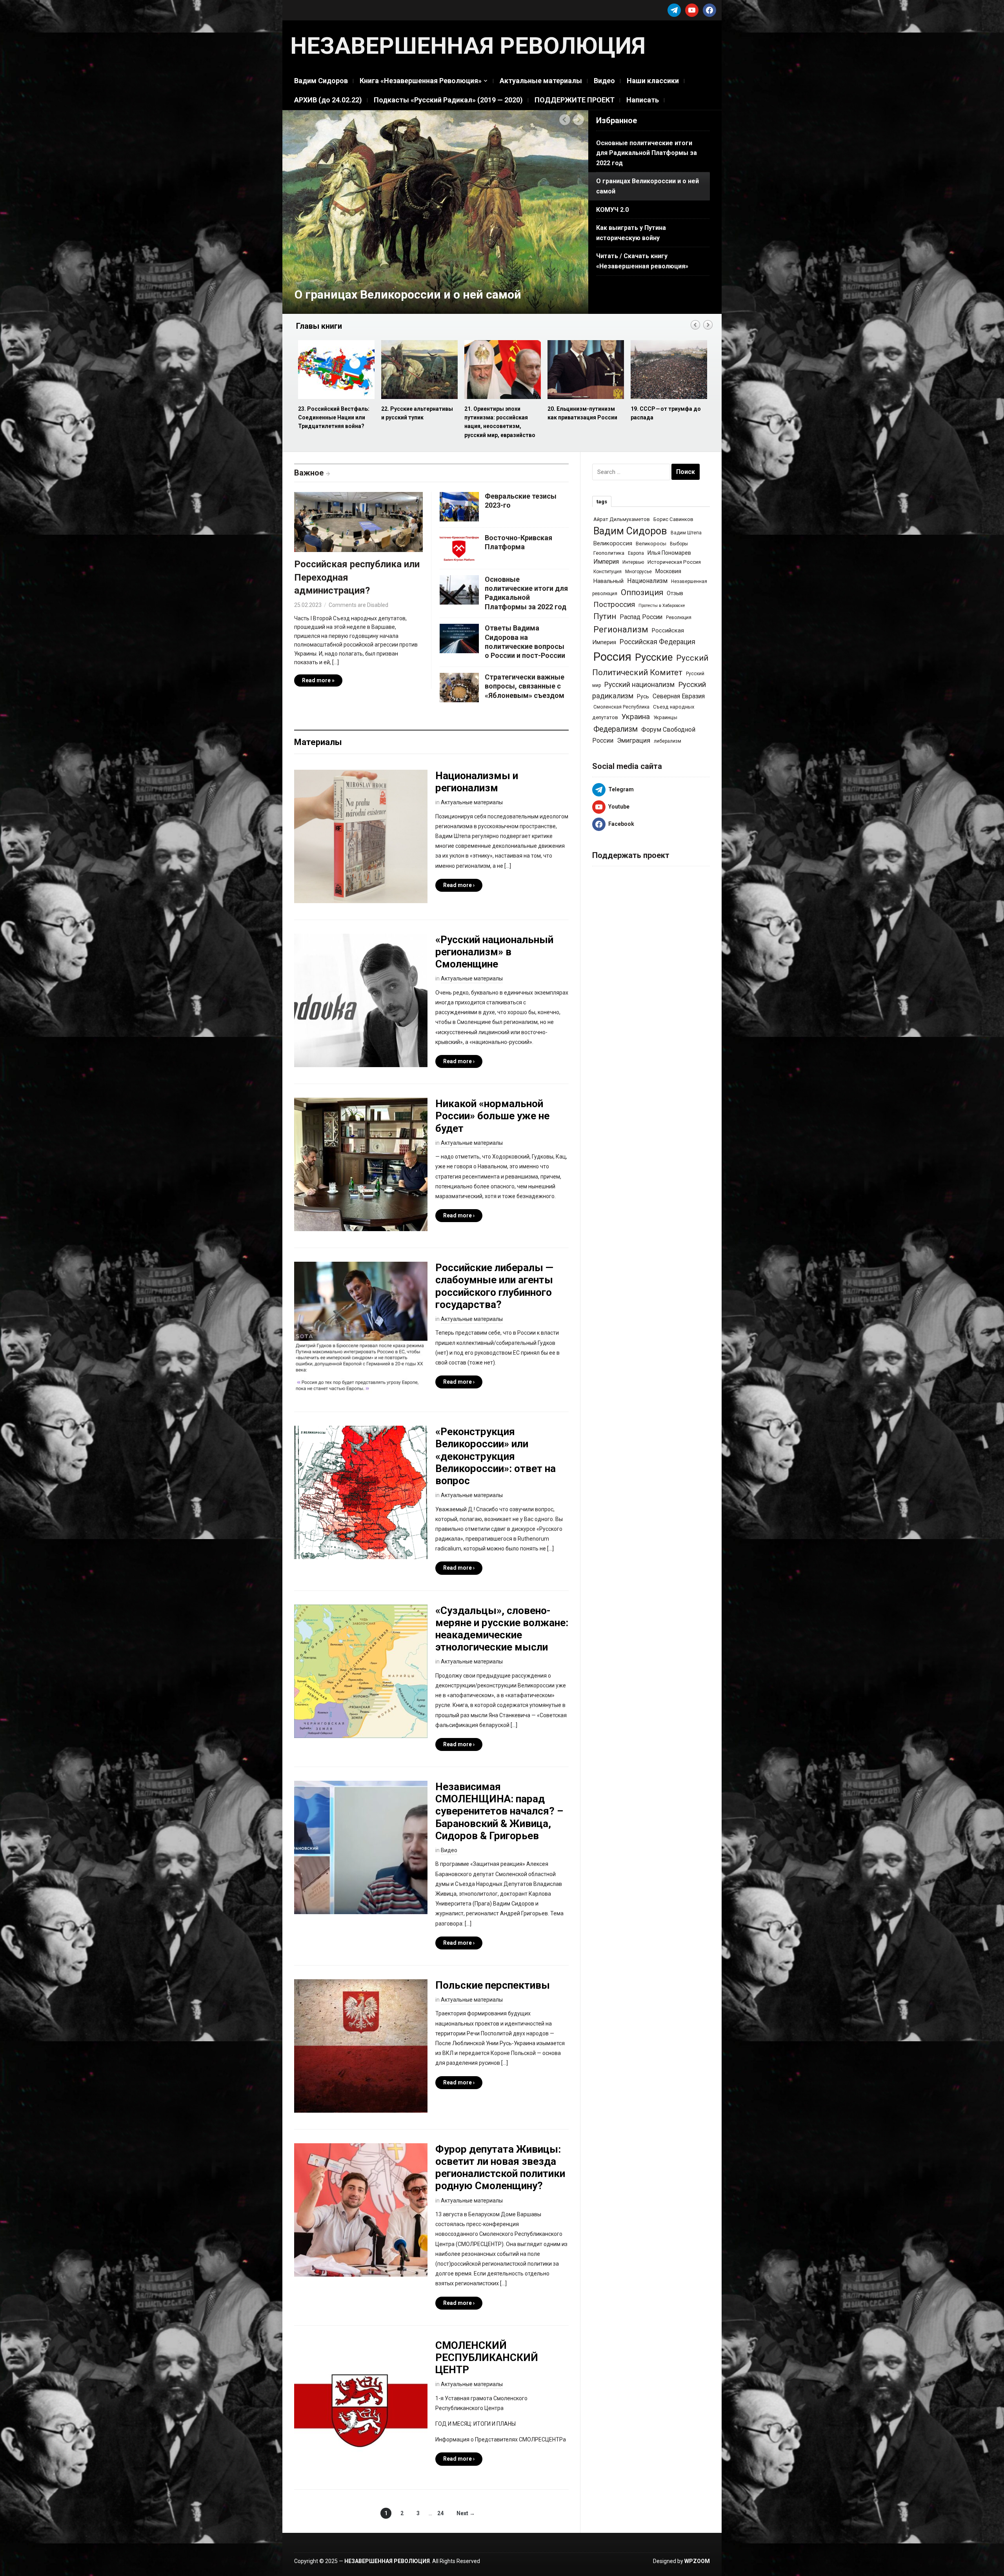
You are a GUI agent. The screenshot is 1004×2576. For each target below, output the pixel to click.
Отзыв (675, 593)
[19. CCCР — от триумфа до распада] (502, 370)
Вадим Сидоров (321, 81)
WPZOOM (697, 2561)
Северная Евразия (679, 696)
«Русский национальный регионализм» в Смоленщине (494, 952)
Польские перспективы (493, 1985)
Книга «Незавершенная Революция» (421, 81)
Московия (668, 571)
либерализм (668, 741)
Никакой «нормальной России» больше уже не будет (492, 1116)
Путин (605, 617)
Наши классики (653, 81)
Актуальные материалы (541, 81)
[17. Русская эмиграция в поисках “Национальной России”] (668, 370)
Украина (636, 717)
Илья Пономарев (669, 553)
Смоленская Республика (621, 707)
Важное (309, 473)
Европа (636, 553)
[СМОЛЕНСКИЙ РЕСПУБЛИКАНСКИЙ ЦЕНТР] (361, 2405)
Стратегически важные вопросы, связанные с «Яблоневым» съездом (525, 686)
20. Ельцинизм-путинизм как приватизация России (416, 413)
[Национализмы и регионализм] (361, 836)
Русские (654, 657)
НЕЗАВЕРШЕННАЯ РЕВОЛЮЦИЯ (468, 46)
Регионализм (621, 629)
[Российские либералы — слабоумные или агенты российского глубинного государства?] (361, 1328)
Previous (565, 120)
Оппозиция (642, 592)
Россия (612, 657)
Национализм (647, 581)
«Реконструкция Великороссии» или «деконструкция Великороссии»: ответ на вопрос (496, 1456)
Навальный (608, 581)
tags (602, 502)
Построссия (614, 604)
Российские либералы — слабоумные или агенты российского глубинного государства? (494, 1286)
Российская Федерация (658, 642)
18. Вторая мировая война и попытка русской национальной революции (585, 418)
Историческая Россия (674, 562)
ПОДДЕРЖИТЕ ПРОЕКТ (575, 100)
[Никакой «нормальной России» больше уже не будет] (361, 1164)
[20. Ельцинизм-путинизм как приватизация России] (419, 370)
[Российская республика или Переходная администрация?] (358, 524)
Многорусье (638, 572)
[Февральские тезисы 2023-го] (459, 506)
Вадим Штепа (686, 533)
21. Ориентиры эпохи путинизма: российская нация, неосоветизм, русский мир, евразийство (334, 422)
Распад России (641, 617)
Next (579, 120)
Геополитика (609, 553)
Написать (643, 100)
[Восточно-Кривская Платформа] (459, 547)
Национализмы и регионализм (477, 782)
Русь (643, 696)
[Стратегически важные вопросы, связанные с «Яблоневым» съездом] (459, 687)
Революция (679, 618)
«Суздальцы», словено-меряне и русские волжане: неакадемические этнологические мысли (502, 1629)
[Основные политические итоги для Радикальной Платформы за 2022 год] (459, 589)
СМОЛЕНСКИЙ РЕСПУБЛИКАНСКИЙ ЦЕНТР (487, 2357)
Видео (604, 81)
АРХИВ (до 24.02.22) (328, 100)
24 (440, 2513)
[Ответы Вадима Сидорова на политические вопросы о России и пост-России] (459, 638)
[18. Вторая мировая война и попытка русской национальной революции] (585, 370)
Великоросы (651, 544)
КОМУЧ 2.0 (325, 294)
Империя (606, 562)
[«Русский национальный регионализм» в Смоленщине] (361, 1000)
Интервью (633, 562)
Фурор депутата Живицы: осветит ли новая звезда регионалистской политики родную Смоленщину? (500, 2168)
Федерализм (616, 729)
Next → (466, 2513)
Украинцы (665, 717)
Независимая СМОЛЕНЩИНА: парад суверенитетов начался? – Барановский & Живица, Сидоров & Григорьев (499, 1811)
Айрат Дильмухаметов (622, 519)
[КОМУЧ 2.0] (435, 211)
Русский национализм (639, 685)
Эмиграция (634, 740)
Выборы (679, 544)
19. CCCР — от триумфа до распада (499, 413)
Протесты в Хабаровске (662, 606)
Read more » (318, 680)
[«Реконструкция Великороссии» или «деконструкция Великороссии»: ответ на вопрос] (361, 1492)
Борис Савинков (673, 519)
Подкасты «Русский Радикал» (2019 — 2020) (448, 100)
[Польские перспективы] (361, 2046)
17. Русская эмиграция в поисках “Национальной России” (664, 418)
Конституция (607, 572)
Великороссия (613, 543)
